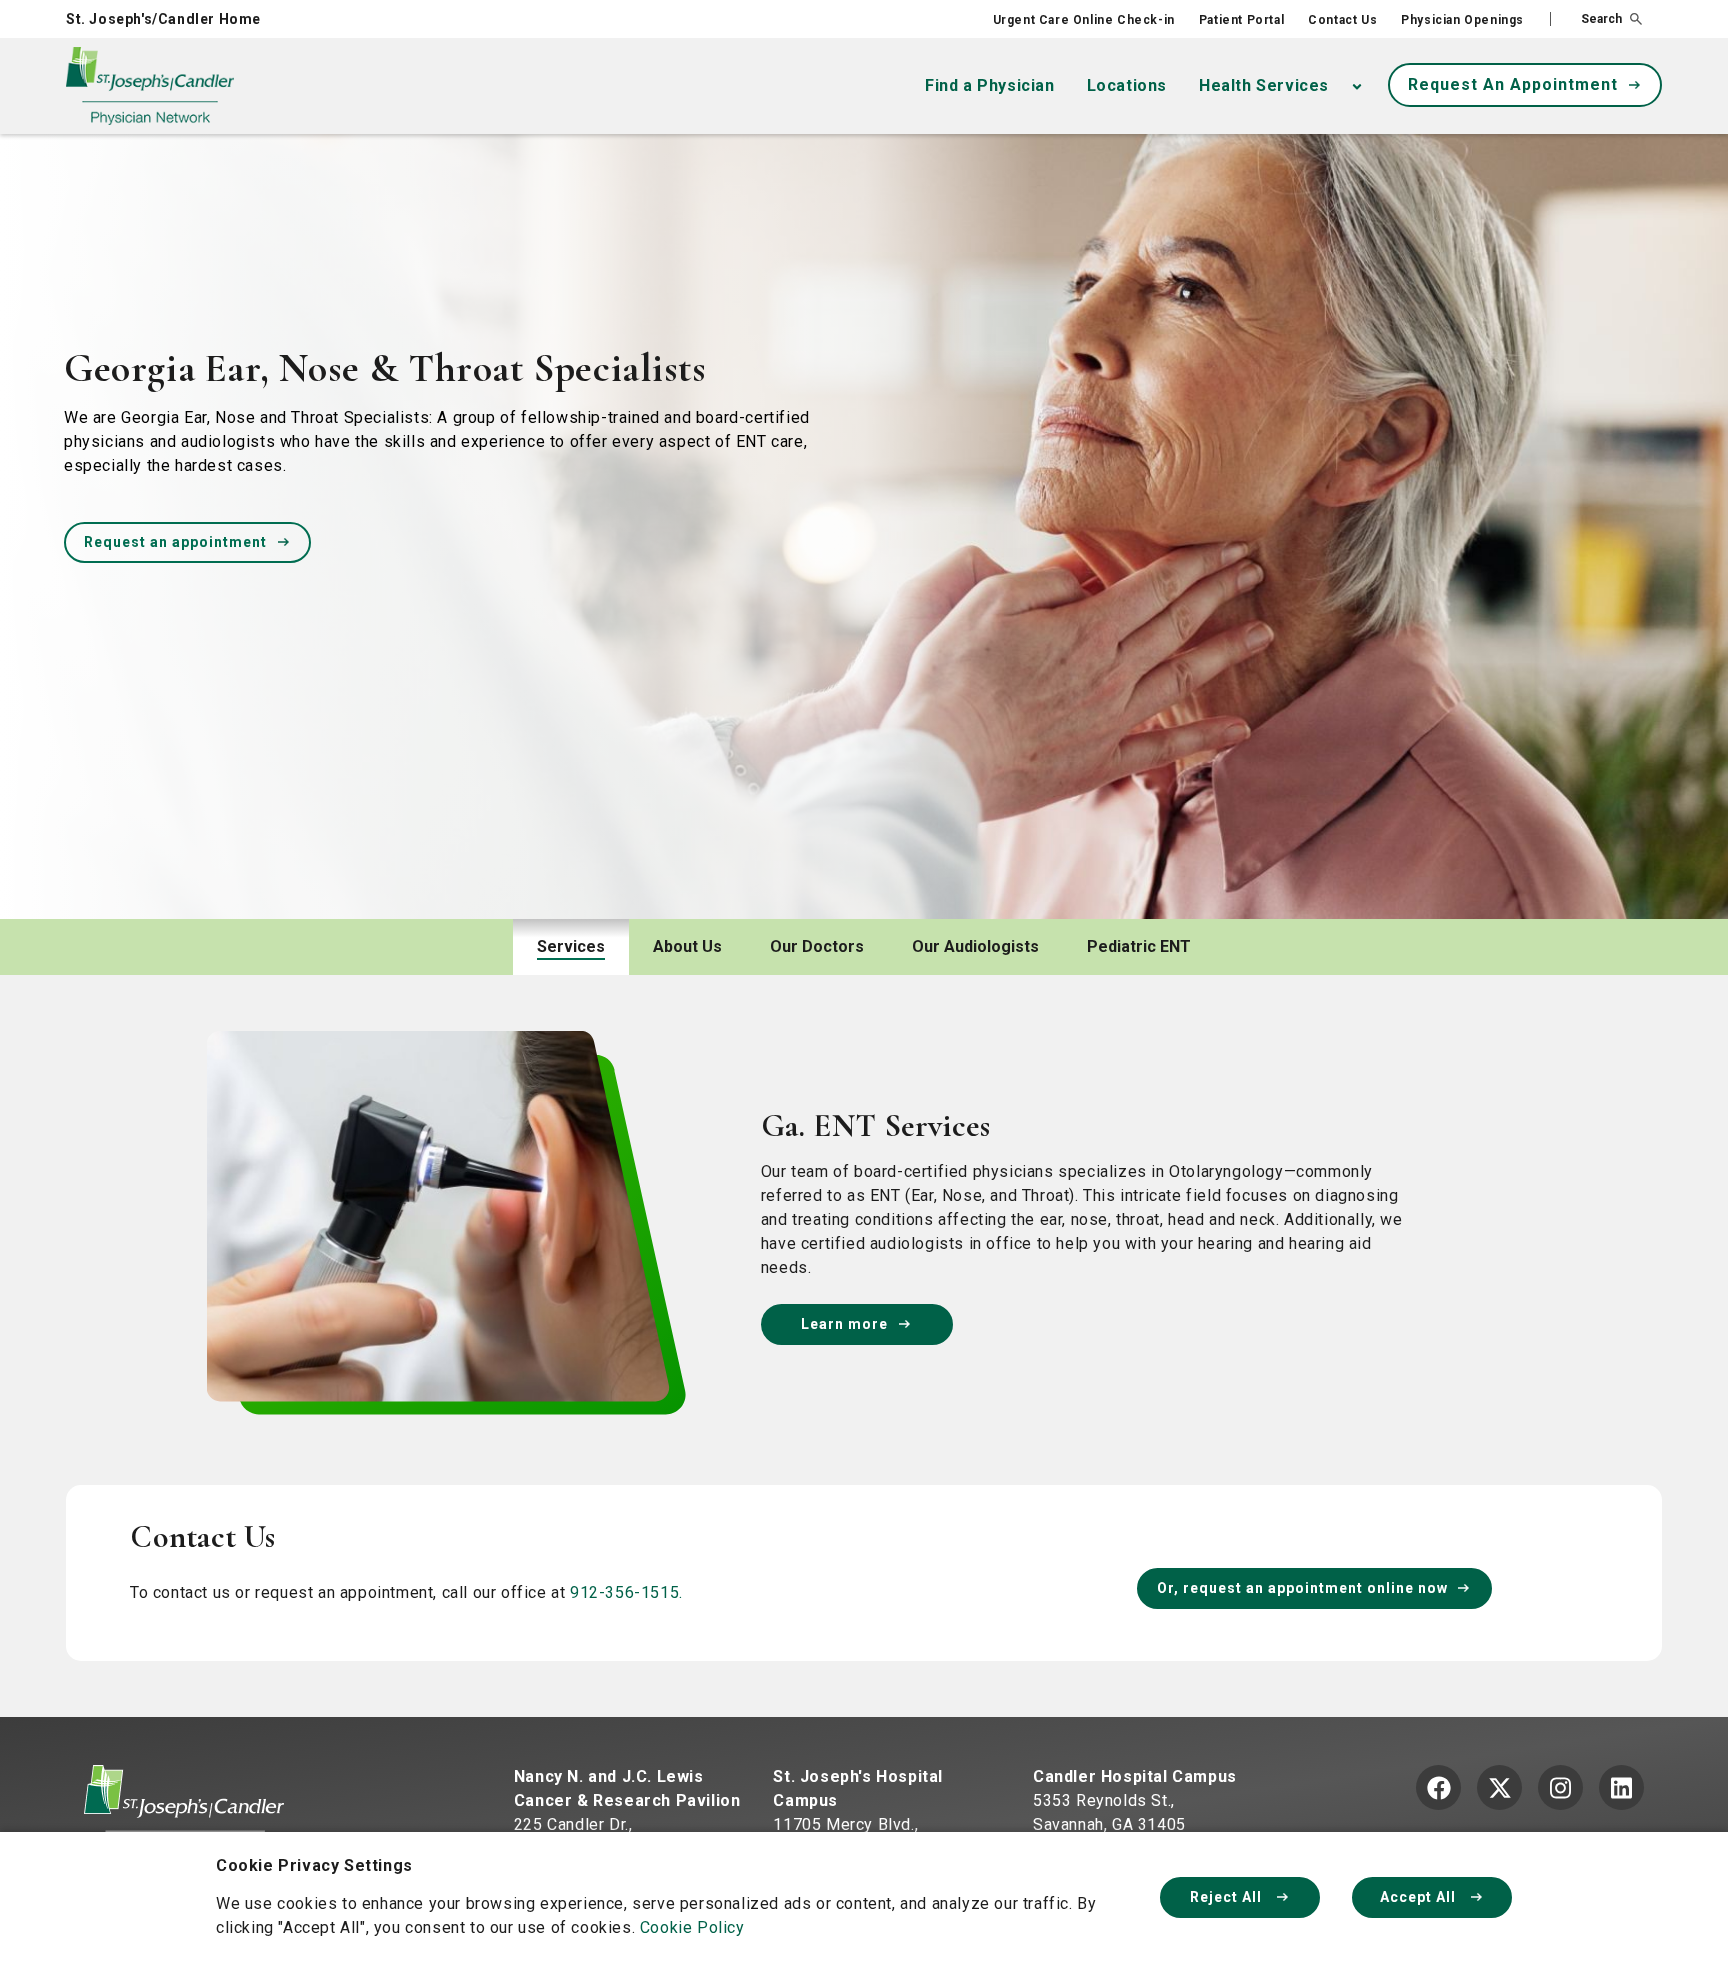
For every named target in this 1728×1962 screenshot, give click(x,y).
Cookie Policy (692, 1927)
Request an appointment (175, 542)
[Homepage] (184, 1810)
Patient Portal (1241, 20)
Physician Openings (1462, 20)
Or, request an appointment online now (1302, 1588)
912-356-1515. (626, 1592)
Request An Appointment (1513, 84)
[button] (1596, 19)
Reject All (1228, 1897)
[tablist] (864, 947)
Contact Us (1342, 20)
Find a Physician (990, 85)
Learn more (844, 1324)
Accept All (1420, 1897)
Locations (1127, 85)
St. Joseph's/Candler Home (163, 19)
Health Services (1264, 85)
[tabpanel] (864, 1338)
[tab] (571, 947)
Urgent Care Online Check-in (1084, 20)
